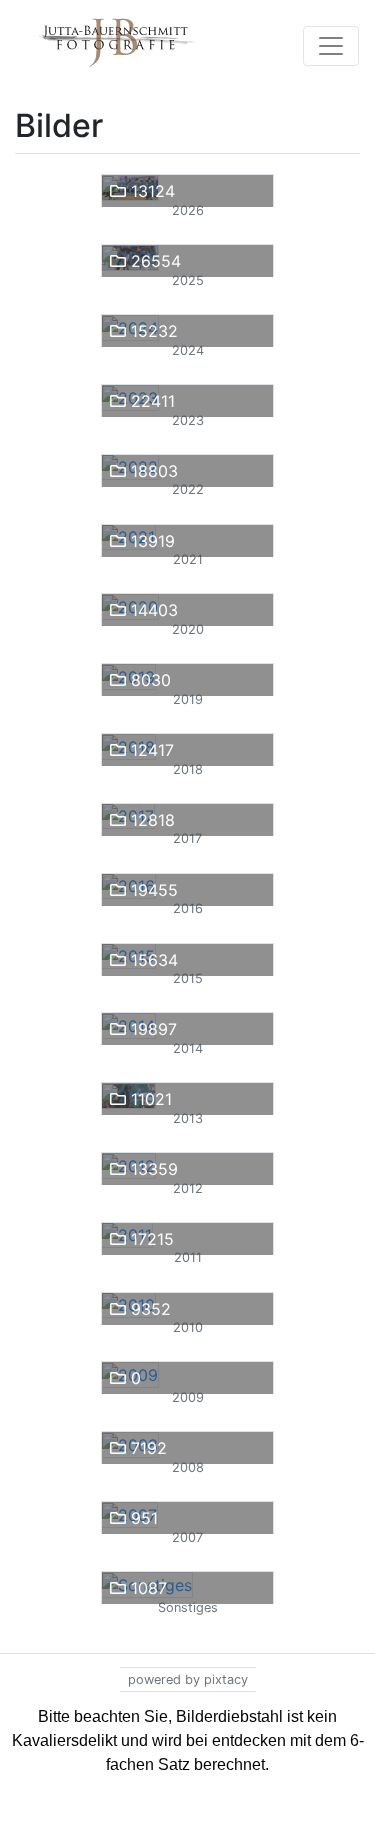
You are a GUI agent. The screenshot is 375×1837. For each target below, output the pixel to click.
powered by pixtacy (188, 1679)
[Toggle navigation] (331, 46)
